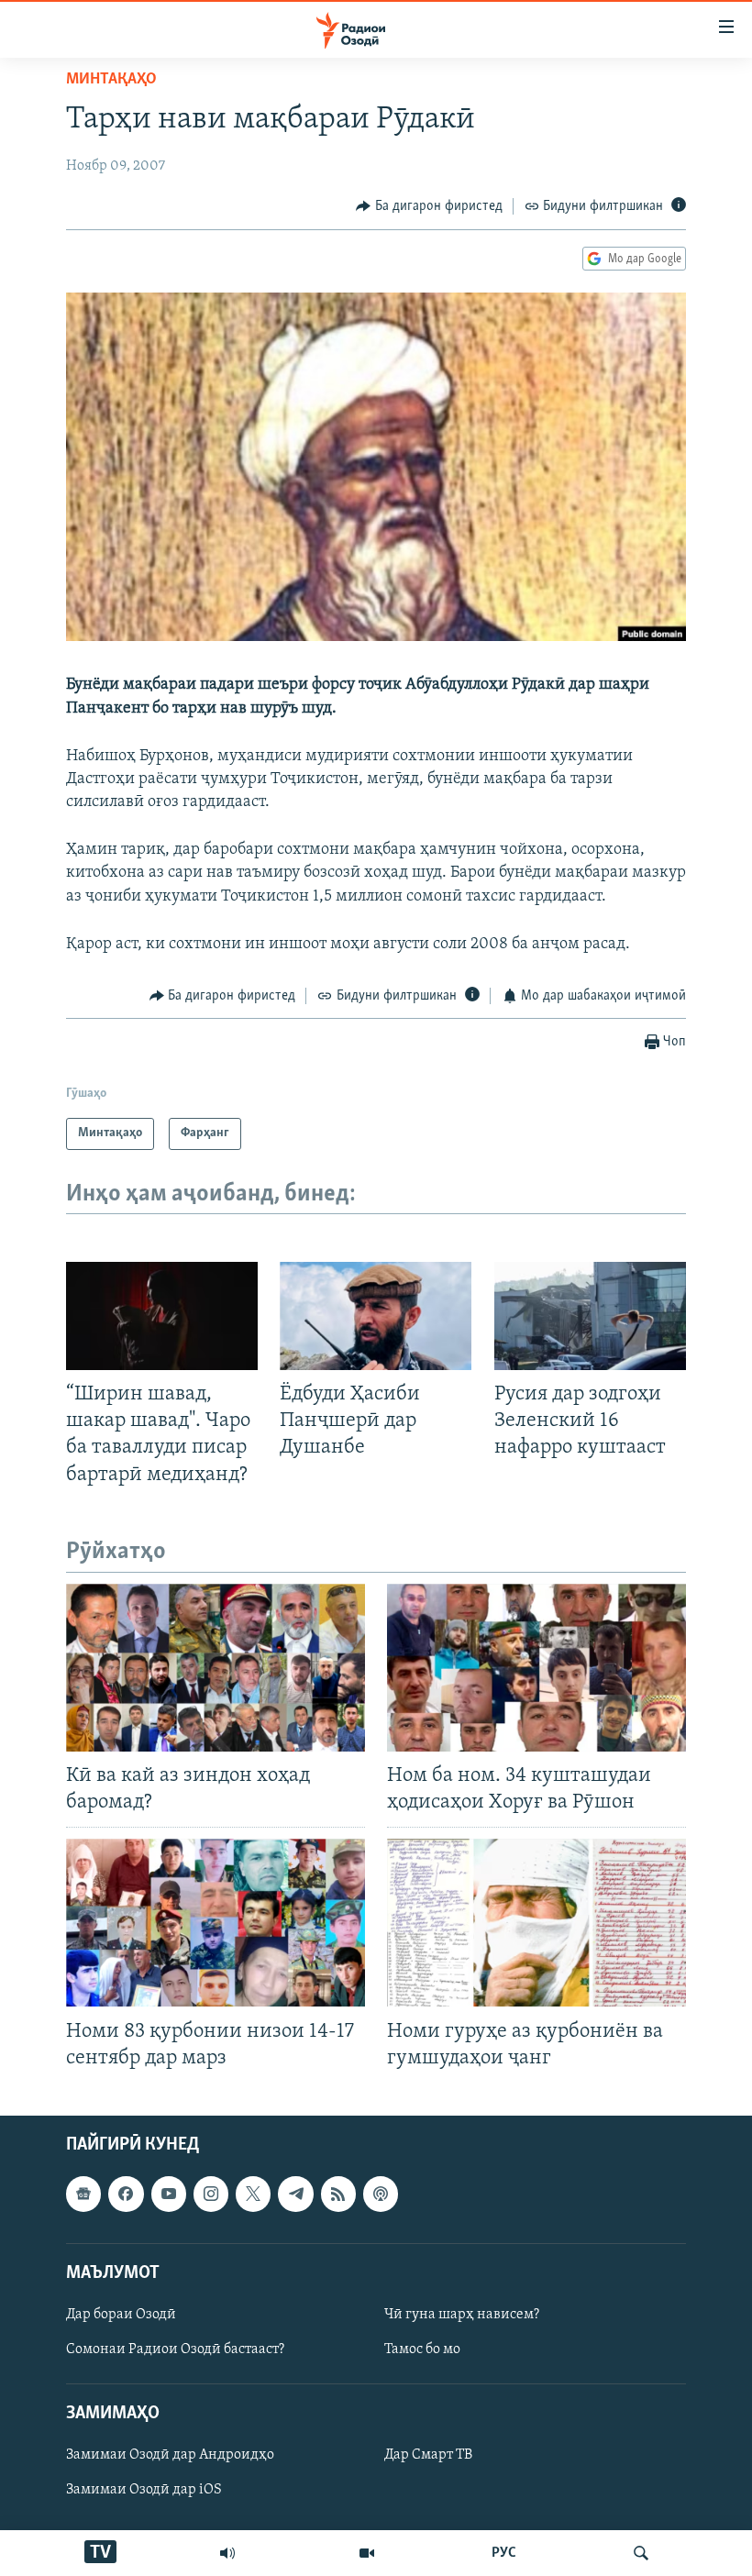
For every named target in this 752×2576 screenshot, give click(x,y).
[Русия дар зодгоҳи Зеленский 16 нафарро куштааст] (590, 1316)
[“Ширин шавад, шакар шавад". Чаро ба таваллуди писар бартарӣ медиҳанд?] (162, 1316)
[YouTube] (367, 2553)
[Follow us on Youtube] (169, 2194)
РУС (504, 2553)
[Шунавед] (227, 2553)
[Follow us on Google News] (83, 2194)
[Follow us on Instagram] (211, 2194)
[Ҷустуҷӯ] (641, 2553)
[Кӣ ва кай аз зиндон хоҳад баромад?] (216, 1668)
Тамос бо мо (422, 2349)
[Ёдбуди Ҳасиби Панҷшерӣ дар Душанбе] (376, 1316)
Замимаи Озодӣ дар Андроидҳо (170, 2455)
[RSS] (338, 2194)
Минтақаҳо (111, 80)
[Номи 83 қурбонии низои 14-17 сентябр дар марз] (216, 1923)
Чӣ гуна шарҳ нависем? (462, 2315)
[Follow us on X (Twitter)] (253, 2194)
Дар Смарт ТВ (428, 2455)
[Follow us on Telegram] (295, 2194)
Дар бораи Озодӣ (121, 2315)
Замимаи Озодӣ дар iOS (144, 2490)
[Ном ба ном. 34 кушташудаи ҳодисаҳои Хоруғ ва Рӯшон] (536, 1668)
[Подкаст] (381, 2194)
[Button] (429, 206)
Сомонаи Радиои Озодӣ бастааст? (175, 2349)
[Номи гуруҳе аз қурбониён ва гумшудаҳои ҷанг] (536, 1923)
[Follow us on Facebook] (126, 2194)
